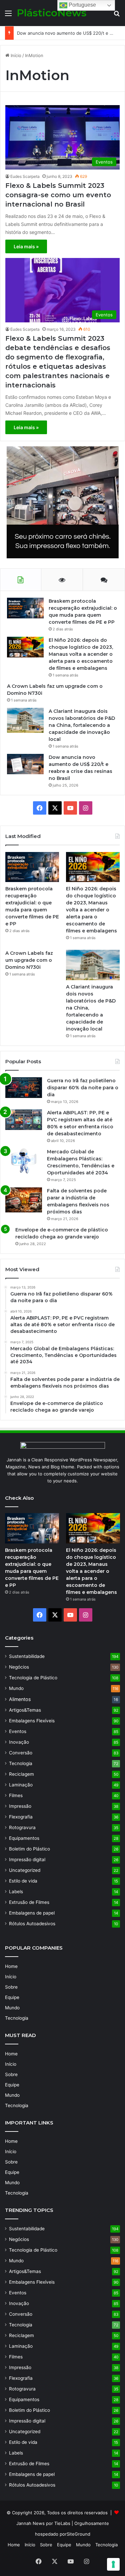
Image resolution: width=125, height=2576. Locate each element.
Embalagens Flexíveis (32, 1721)
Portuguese (82, 5)
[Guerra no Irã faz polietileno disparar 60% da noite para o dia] (24, 1087)
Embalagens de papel (32, 1913)
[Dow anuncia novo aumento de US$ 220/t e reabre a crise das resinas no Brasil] (25, 764)
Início (15, 55)
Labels (16, 1892)
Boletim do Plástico (29, 1849)
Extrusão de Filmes (29, 1902)
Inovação (19, 1742)
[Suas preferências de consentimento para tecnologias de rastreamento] (113, 2564)
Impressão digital (27, 1859)
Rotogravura (22, 1827)
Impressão (20, 1806)
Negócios (19, 1667)
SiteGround (78, 2534)
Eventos (18, 1731)
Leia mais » (26, 246)
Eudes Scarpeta (25, 176)
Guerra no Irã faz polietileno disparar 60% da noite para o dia (83, 1088)
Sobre (11, 1987)
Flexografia (21, 1817)
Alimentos (20, 1699)
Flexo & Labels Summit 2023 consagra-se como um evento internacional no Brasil (58, 195)
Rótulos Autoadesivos (32, 1924)
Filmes (16, 1795)
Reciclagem (21, 1774)
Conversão (21, 1753)
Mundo (16, 1688)
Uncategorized (25, 1870)
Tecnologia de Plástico (33, 1678)
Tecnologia (21, 1763)
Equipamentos (24, 1838)
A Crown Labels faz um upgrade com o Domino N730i (29, 960)
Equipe (12, 1997)
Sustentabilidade (27, 1656)
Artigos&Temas (25, 1710)
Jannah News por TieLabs (43, 2523)
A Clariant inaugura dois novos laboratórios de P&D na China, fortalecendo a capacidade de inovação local (82, 725)
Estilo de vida (23, 1881)
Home (11, 1966)
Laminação (21, 1785)
